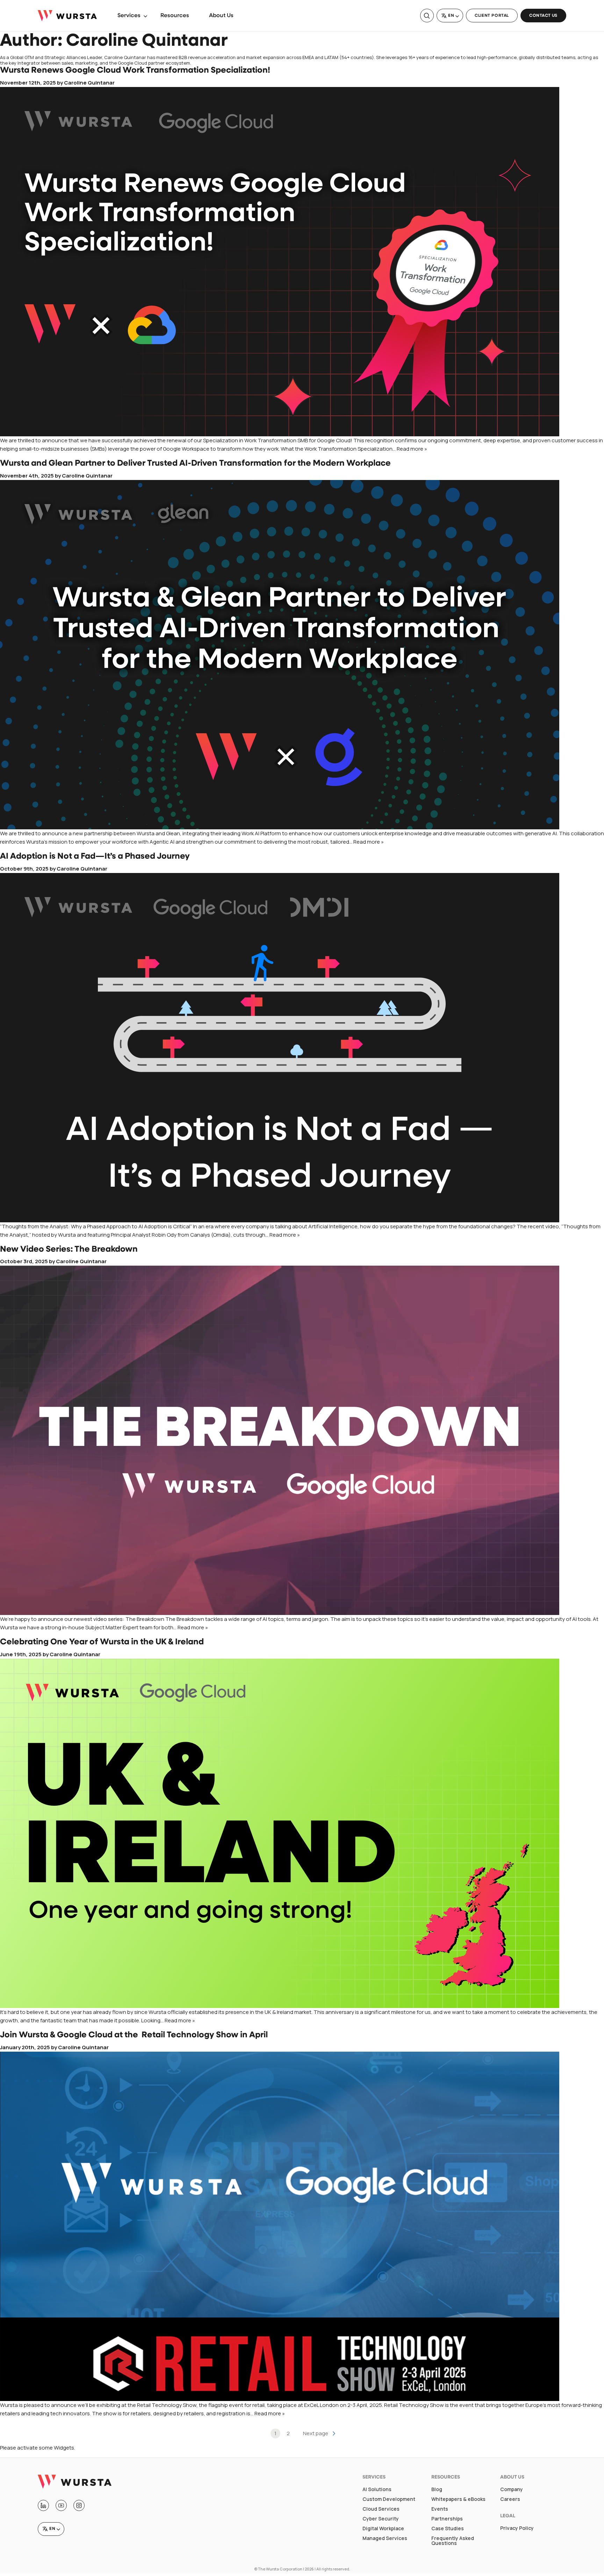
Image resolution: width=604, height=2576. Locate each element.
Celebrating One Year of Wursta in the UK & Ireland (102, 1642)
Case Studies (448, 2528)
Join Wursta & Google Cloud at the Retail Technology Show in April (134, 2035)
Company (512, 2489)
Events (440, 2509)
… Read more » (410, 449)
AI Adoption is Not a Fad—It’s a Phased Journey (95, 857)
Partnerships (447, 2519)
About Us (221, 16)
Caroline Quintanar (89, 83)
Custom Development (389, 2499)
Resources (175, 16)
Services (129, 16)
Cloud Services (381, 2509)
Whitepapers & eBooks (458, 2499)
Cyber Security (381, 2519)
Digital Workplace (383, 2528)
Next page (316, 2433)
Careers (510, 2499)
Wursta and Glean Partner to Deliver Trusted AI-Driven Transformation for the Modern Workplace (195, 464)
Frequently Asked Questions (453, 2541)
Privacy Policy (517, 2528)
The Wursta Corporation (280, 2569)
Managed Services (385, 2538)
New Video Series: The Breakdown (69, 1250)
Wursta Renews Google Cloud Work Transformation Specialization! (135, 71)
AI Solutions (377, 2489)
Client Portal (492, 16)
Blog (437, 2489)
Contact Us (543, 16)
